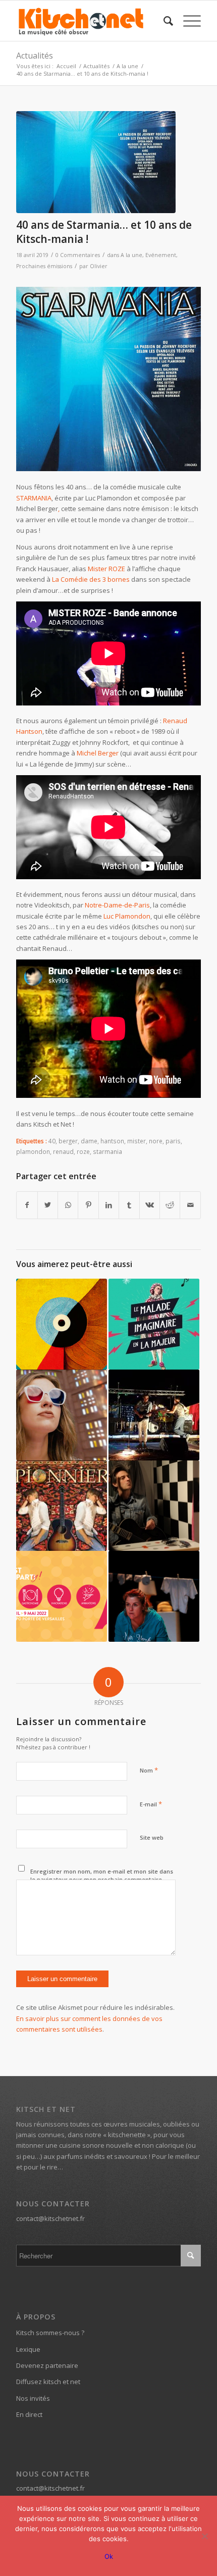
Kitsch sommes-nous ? (50, 2333)
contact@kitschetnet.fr (50, 2218)
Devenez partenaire (47, 2365)
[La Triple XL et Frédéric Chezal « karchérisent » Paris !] (154, 1506)
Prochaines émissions (44, 266)
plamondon (33, 1151)
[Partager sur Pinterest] (88, 1205)
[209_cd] (96, 162)
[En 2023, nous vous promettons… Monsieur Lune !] (62, 1324)
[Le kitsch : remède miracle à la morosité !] (154, 1324)
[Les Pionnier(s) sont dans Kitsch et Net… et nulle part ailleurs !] (62, 1506)
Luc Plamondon (127, 916)
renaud (63, 1151)
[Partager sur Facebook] (27, 1205)
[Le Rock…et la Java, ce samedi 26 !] (154, 1415)
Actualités (35, 56)
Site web (152, 1837)
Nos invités (33, 2398)
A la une (131, 255)
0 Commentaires (78, 255)
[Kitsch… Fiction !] (62, 1415)
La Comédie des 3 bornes (91, 579)
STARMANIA (34, 498)
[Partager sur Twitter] (48, 1205)
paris (173, 1141)
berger (68, 1141)
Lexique (28, 2349)
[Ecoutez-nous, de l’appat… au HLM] (154, 1596)
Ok (109, 2556)
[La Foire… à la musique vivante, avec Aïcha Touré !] (62, 1596)
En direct (29, 2414)
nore (156, 1141)
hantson (112, 1141)
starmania (107, 1151)
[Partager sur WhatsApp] (68, 1205)
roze (83, 1151)
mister (137, 1141)
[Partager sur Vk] (150, 1205)
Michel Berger (98, 753)
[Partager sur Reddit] (170, 1205)
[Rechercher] (163, 21)
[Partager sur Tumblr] (129, 1205)
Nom (149, 1770)
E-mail (151, 1804)
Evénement (161, 255)
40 (52, 1141)
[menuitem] (163, 21)
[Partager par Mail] (190, 1205)
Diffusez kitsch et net (48, 2382)
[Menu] (187, 21)
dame (89, 1141)
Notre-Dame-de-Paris (117, 905)
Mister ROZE (106, 569)
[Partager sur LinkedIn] (109, 1205)
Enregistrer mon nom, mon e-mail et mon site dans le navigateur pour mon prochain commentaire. (102, 1876)
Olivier (99, 266)
